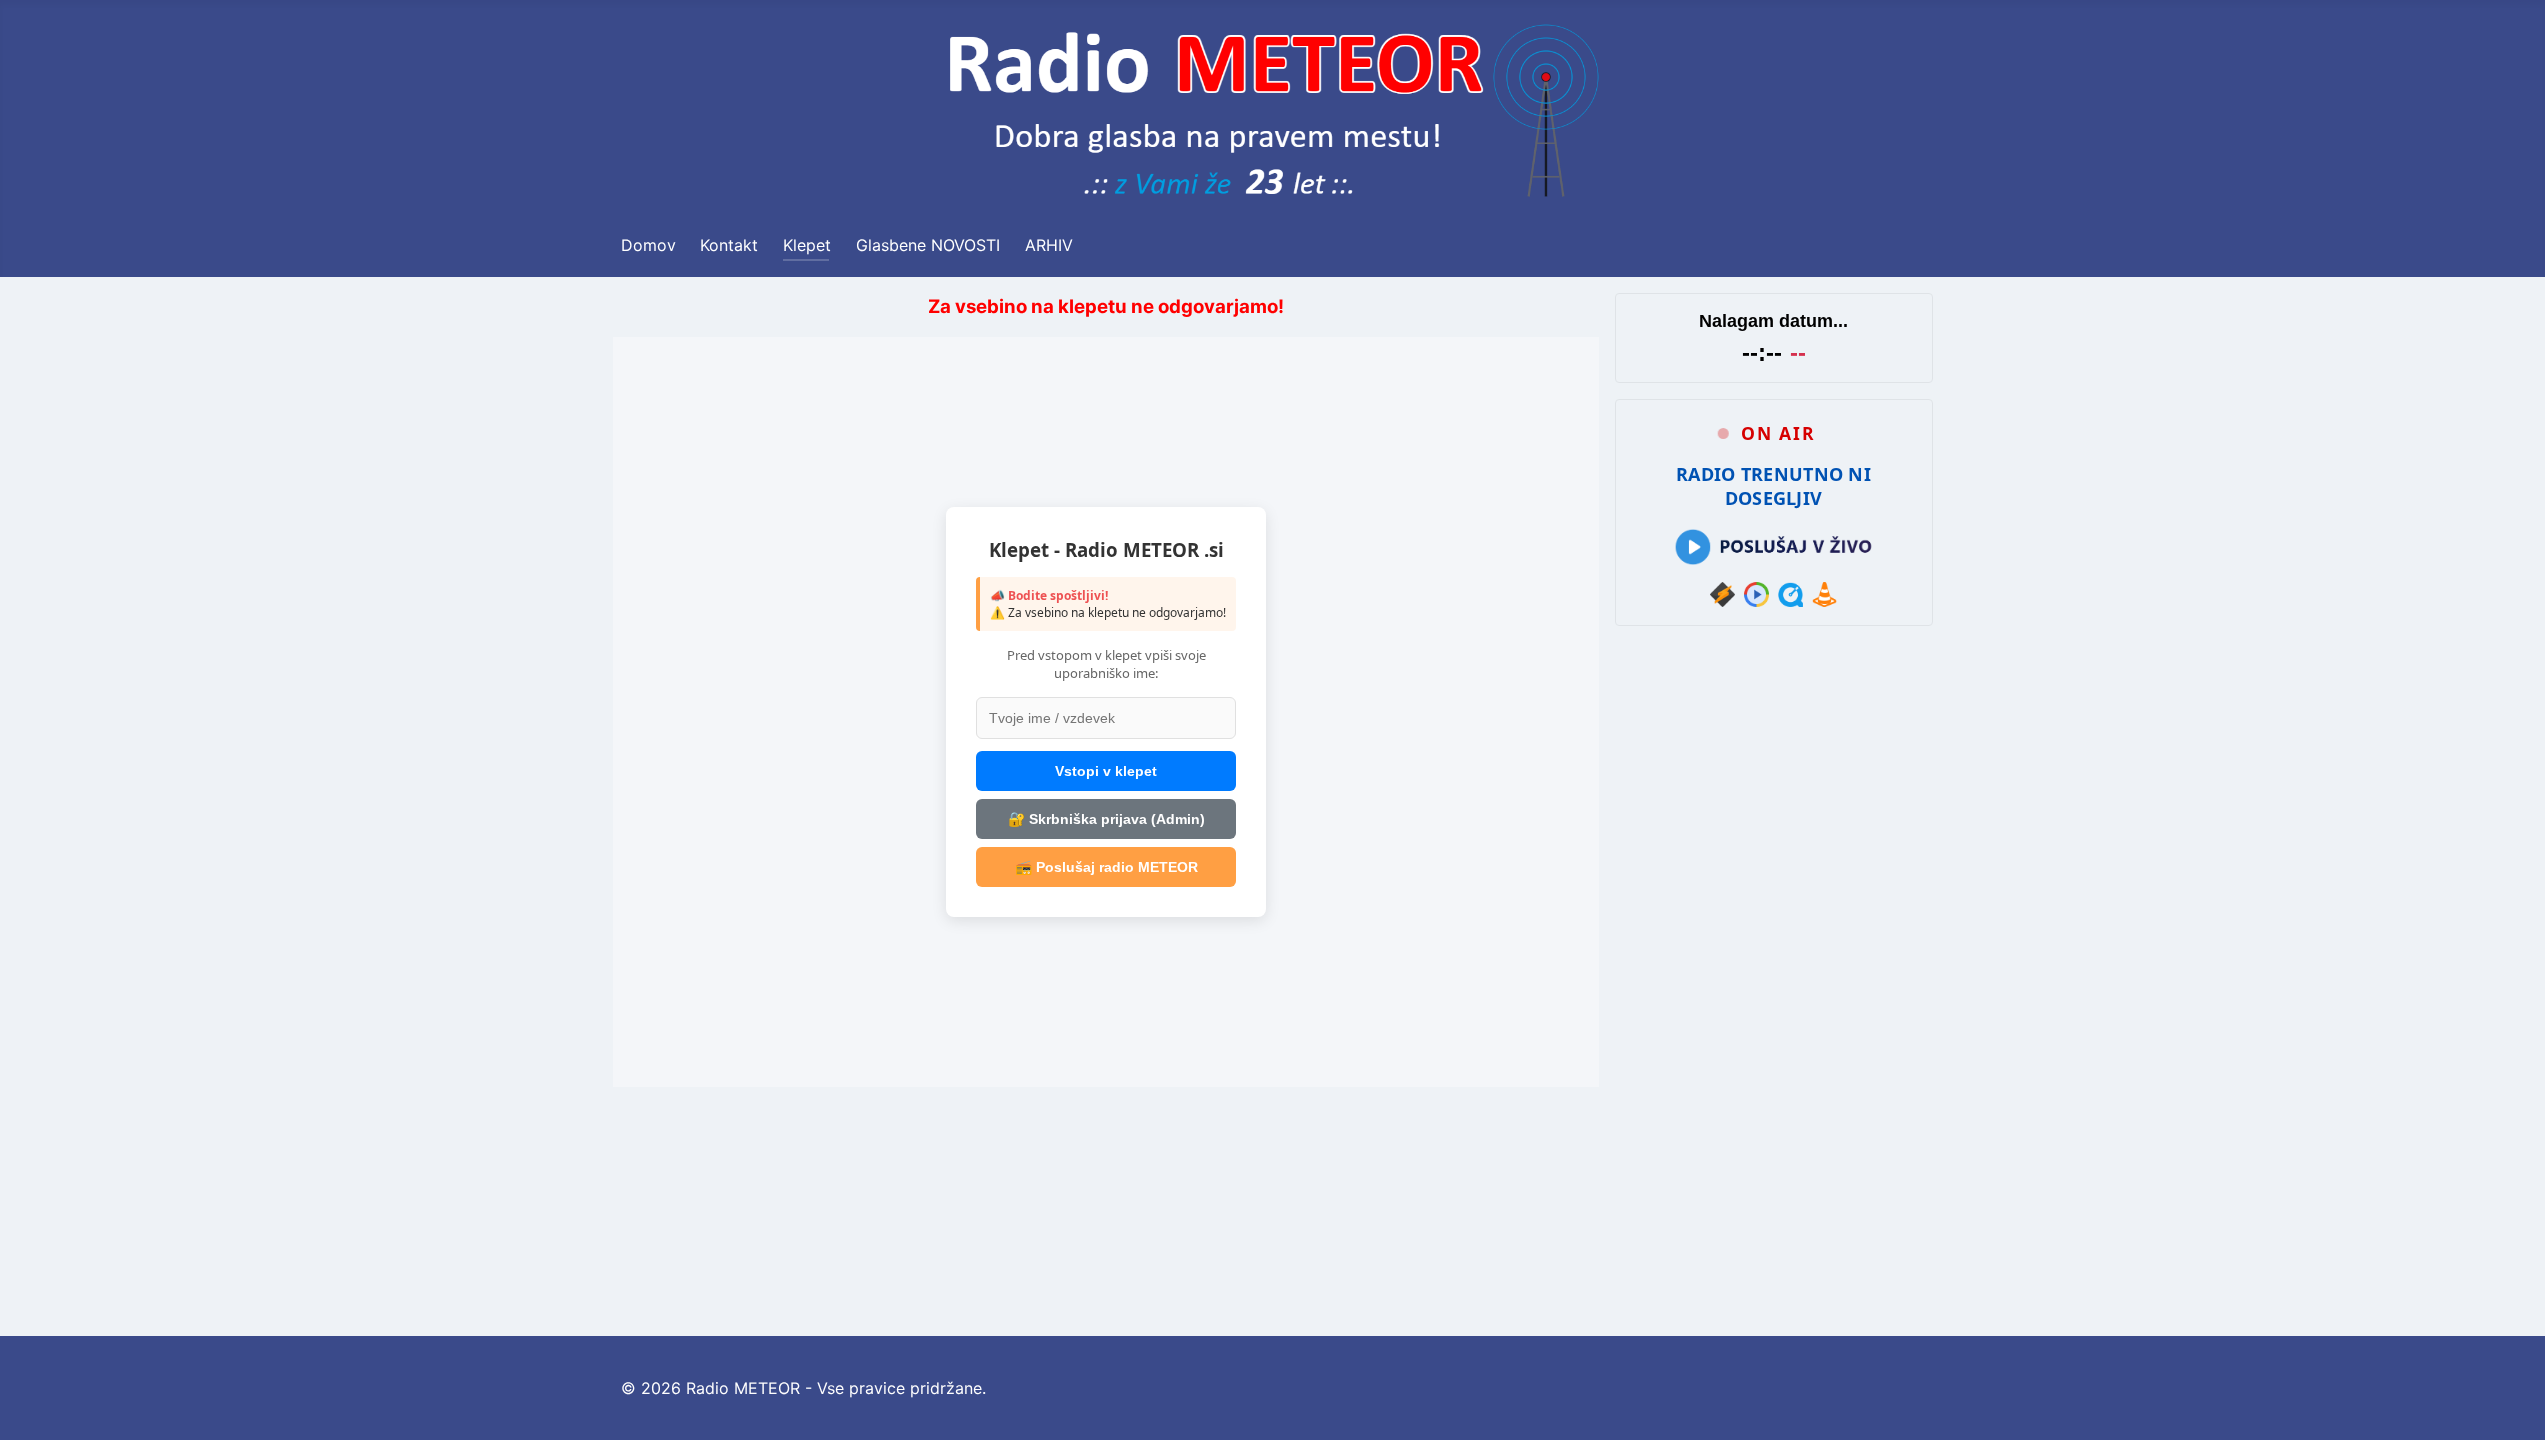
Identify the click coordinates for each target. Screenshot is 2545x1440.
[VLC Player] (1824, 594)
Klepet (807, 245)
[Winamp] (1722, 594)
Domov (648, 245)
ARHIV (1049, 245)
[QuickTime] (1790, 594)
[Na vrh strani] (2510, 1403)
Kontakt (729, 245)
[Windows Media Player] (1756, 594)
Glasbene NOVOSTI (928, 245)
